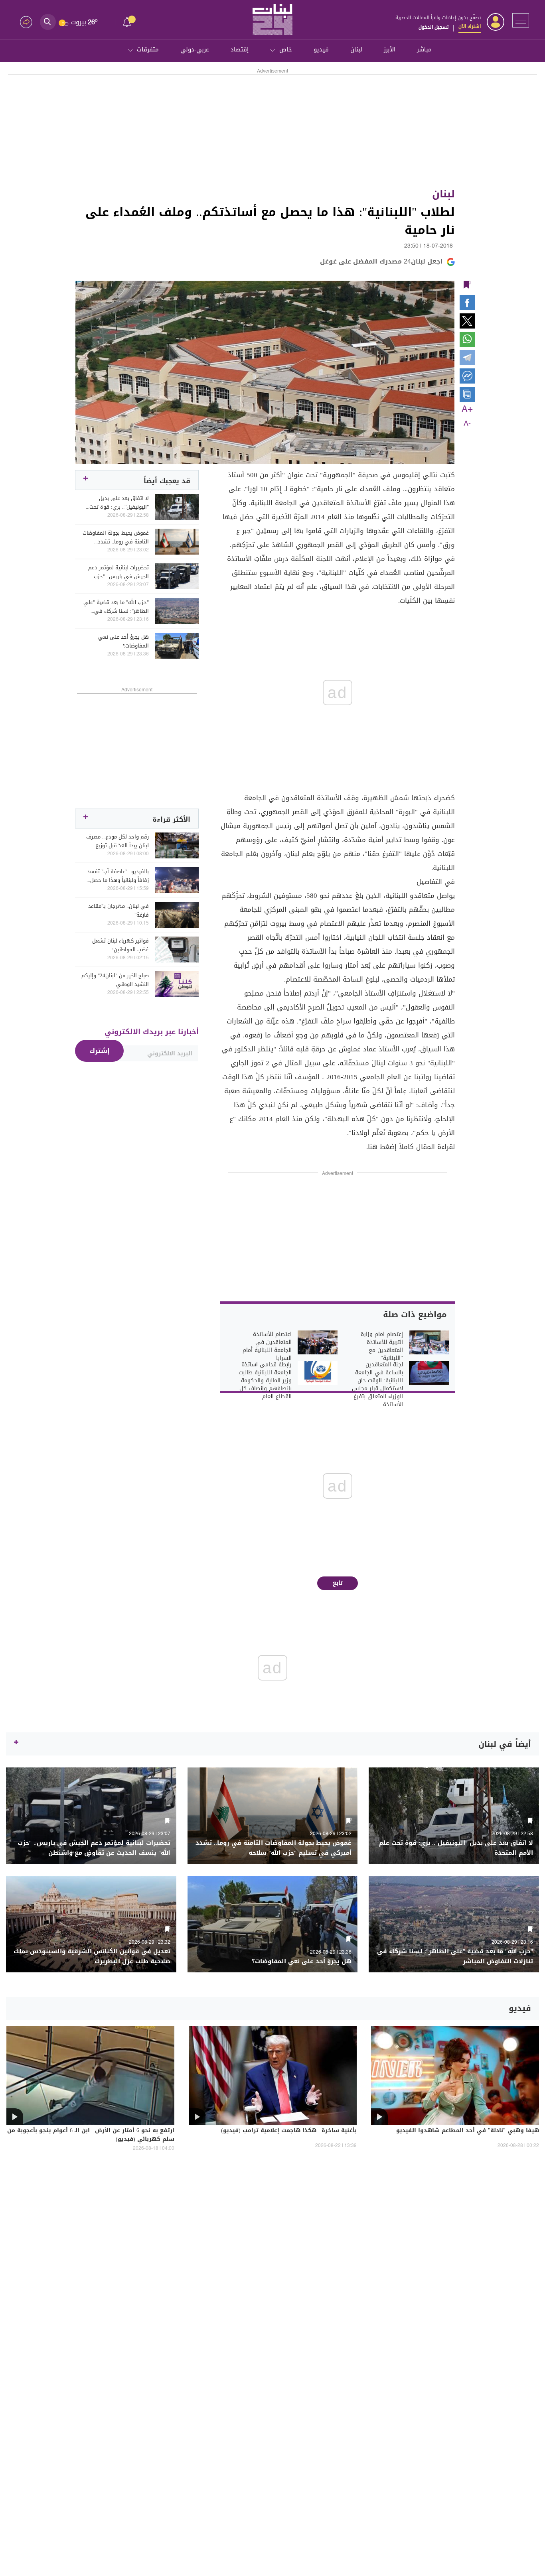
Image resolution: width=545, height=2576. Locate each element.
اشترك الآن (470, 26)
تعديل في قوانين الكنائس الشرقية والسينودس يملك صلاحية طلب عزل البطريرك (92, 1956)
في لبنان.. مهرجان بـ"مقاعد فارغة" (118, 911)
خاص (286, 49)
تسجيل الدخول (433, 27)
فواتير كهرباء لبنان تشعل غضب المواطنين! (120, 945)
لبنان (356, 49)
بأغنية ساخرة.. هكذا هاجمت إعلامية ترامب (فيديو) (289, 2131)
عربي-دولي (195, 49)
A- (467, 424)
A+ (467, 409)
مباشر (424, 49)
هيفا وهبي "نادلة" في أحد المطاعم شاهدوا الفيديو (468, 2131)
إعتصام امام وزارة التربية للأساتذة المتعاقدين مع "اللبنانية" (382, 1346)
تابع (338, 1583)
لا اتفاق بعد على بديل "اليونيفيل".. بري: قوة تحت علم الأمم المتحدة (119, 503)
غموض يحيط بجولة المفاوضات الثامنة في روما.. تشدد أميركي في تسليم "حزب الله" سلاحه (116, 537)
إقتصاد (240, 49)
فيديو (321, 49)
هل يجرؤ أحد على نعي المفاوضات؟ (123, 642)
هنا (373, 1147)
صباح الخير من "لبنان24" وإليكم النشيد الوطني (115, 980)
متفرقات (148, 49)
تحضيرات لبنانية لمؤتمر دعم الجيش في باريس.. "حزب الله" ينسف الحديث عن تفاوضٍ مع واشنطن (116, 572)
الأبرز (390, 49)
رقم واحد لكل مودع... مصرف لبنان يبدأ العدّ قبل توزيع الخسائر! (117, 841)
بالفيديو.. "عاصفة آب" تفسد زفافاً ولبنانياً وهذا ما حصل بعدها (118, 876)
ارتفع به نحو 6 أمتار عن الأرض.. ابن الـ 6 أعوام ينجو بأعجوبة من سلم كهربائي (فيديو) (91, 2135)
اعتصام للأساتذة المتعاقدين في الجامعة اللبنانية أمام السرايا (267, 1346)
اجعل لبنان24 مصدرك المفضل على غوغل (381, 261)
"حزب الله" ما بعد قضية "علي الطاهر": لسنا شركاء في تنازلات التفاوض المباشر (116, 607)
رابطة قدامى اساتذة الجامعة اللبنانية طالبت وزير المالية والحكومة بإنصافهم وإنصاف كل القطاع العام (265, 1381)
